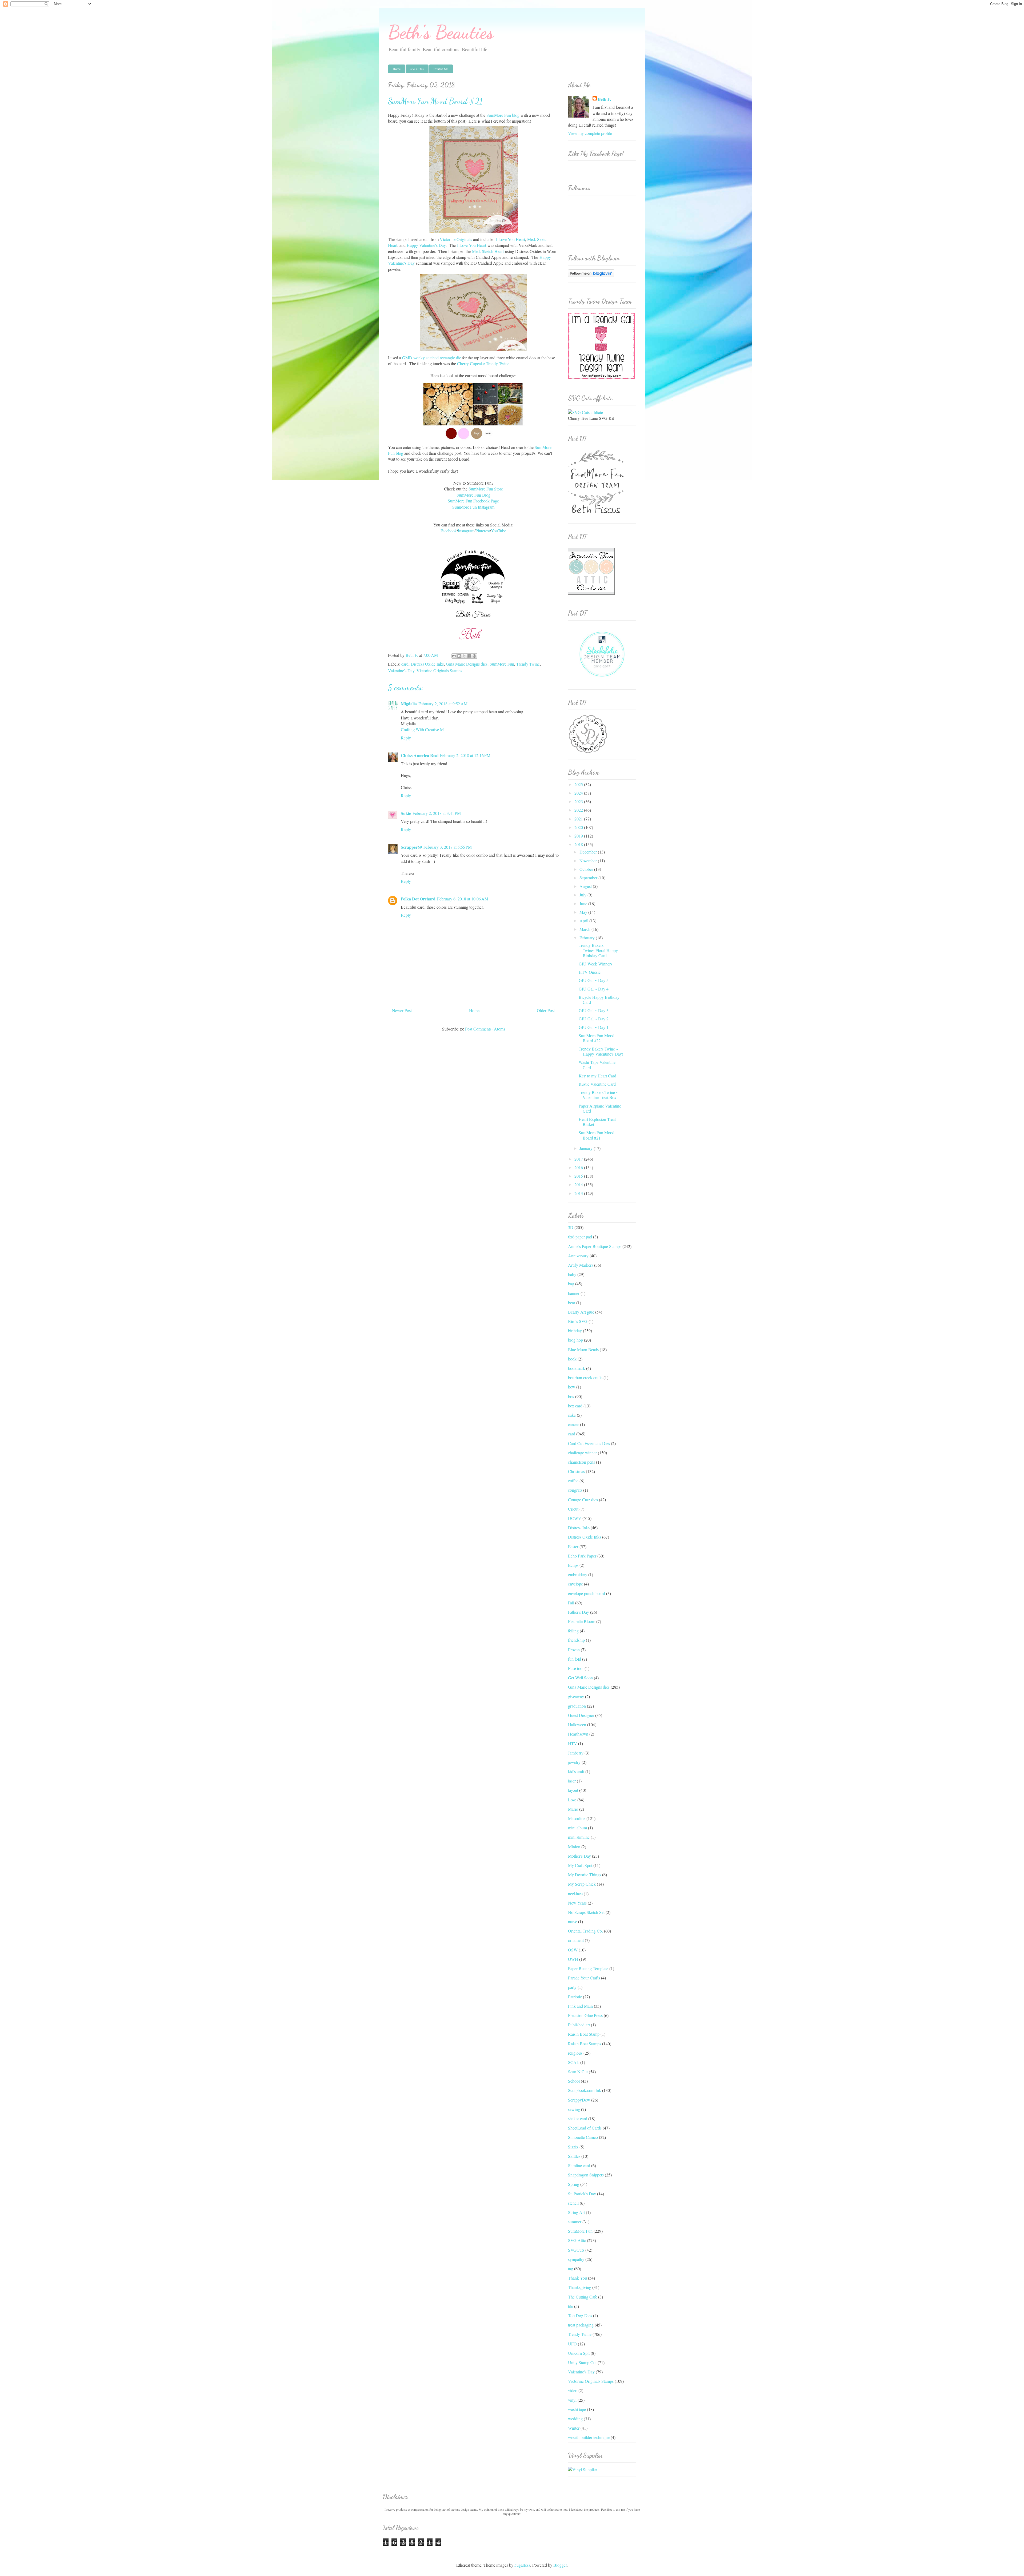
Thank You (577, 2278)
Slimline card (579, 2165)
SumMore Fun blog (503, 115)
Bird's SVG (578, 1321)
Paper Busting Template (588, 1968)
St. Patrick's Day (582, 2194)
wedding (575, 2419)
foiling (573, 1631)
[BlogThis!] (459, 656)
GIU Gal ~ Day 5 (594, 980)
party (572, 1987)
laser (572, 1781)
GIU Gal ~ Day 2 (594, 1019)
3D (571, 1227)
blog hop (575, 1340)
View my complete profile (590, 133)
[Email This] (454, 656)
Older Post (546, 1010)
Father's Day (579, 1612)
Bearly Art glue (581, 1312)
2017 (579, 1159)
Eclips (573, 1565)
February (588, 938)
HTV (573, 1743)
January (587, 1148)
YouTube (499, 531)
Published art (579, 2025)
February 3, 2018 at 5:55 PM (448, 847)
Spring (574, 2184)
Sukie (406, 813)
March (585, 929)
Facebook (449, 531)
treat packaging (581, 2325)
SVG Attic (577, 2240)
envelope (575, 1584)
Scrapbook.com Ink (585, 2090)
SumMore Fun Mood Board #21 (597, 1135)
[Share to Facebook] (469, 656)
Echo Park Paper (582, 1556)
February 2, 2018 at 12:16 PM (465, 755)
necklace (575, 1893)
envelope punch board (587, 1593)
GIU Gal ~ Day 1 (594, 1027)
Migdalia (409, 704)
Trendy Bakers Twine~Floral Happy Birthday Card (598, 950)
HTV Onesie (590, 972)
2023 (579, 801)
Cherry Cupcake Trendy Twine (483, 363)
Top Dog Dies (580, 2315)
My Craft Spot (580, 1865)
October (587, 869)
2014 (579, 1184)
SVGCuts (576, 2250)
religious (575, 2053)
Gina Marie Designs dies (467, 664)
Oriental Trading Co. (585, 1931)
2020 (579, 827)
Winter (574, 2428)
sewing (574, 2109)
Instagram (466, 531)
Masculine (577, 1818)
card (405, 664)
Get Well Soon (580, 1678)
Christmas (576, 1471)
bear (572, 1303)
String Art (576, 2212)
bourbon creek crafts (585, 1377)
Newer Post (402, 1010)
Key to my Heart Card (597, 1076)
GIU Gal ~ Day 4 (594, 989)
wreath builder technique (589, 2437)
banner (574, 1293)
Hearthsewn (578, 1734)
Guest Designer (581, 1715)
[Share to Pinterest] (474, 656)
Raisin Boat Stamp (584, 2034)
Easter (573, 1546)
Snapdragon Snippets (586, 2175)
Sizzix (573, 2147)
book (572, 1359)
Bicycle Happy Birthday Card (599, 1000)
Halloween (577, 1724)
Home (397, 69)
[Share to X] (464, 656)
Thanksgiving (580, 2287)
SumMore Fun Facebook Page (473, 501)
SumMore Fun (502, 664)
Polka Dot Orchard (418, 899)
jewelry (574, 1762)
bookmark (577, 1368)
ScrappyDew (579, 2100)
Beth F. (604, 99)
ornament (576, 1940)
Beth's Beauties (441, 32)
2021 (579, 819)
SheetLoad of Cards (585, 2128)
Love (572, 1800)
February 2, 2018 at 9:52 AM (443, 704)
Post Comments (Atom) (485, 1029)
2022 (579, 810)
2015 (579, 1176)
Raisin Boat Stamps (585, 2044)
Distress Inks (579, 1528)
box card (575, 1406)
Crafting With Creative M (422, 729)
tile (571, 2306)
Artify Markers (581, 1265)
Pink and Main (580, 2006)
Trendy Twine (528, 664)
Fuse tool (576, 1668)
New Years (577, 1903)
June (584, 903)
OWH (573, 1959)
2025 (579, 784)
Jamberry (576, 1753)
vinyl (572, 2400)
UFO (572, 2344)
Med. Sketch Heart (488, 251)
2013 (579, 1193)
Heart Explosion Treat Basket (597, 1122)
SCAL (574, 2062)
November (589, 861)
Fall (571, 1603)
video (573, 2390)
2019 (579, 836)
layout (573, 1790)
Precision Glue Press (585, 2015)
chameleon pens (581, 1462)
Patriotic (575, 1997)
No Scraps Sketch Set (586, 1912)
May (584, 912)
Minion (574, 1847)
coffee (573, 1481)
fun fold (575, 1659)
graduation (577, 1706)
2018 (579, 844)
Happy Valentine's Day (426, 245)
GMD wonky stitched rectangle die (432, 358)
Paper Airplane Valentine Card (600, 1108)
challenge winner (582, 1453)
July (583, 895)
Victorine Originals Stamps (439, 671)
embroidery (578, 1574)
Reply (406, 738)
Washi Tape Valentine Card (597, 1065)
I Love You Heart (511, 239)
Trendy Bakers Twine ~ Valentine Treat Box (599, 1095)
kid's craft (576, 1771)
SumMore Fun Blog (473, 495)
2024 (579, 793)
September (589, 878)
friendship (576, 1640)
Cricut (573, 1509)
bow (572, 1387)
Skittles (574, 2156)
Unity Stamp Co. (582, 2362)
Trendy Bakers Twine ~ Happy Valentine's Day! (601, 1051)
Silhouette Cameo (583, 2137)
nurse (573, 1921)
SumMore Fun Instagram (473, 507)
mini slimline (579, 1837)
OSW (573, 1950)
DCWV (575, 1518)
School (574, 2081)
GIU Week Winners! (596, 964)
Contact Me (441, 69)
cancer (573, 1424)
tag (571, 2269)
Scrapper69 (411, 847)
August (586, 886)
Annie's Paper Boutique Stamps (595, 1246)
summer (575, 2222)
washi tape (577, 2409)
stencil (573, 2203)
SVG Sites (417, 69)
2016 (579, 1167)
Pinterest (483, 531)
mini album (577, 1828)
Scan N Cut (578, 2072)
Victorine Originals (456, 239)
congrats (575, 1490)
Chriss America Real (420, 755)
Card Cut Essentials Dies (589, 1443)
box (571, 1396)
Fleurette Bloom (582, 1621)
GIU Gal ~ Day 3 (594, 1010)
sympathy (576, 2259)
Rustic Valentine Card (597, 1084)
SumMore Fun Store (486, 489)
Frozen (574, 1650)
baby (572, 1274)
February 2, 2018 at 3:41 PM (437, 813)
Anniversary (578, 1256)
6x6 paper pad (580, 1237)
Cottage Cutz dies (583, 1500)
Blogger (560, 2565)
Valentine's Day (401, 671)
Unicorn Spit (579, 2353)
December (589, 852)
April (584, 921)
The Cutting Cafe (583, 2297)
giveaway (576, 1696)
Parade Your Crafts (584, 1978)
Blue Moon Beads (583, 1349)
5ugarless (522, 2565)
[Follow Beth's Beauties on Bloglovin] (591, 275)
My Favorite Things (585, 1875)
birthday (575, 1331)
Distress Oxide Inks (427, 664)
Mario (573, 1809)
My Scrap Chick (582, 1884)
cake (572, 1415)
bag (571, 1284)
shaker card (578, 2118)
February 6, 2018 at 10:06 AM (463, 899)
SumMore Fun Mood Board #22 (597, 1038)
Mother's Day (579, 1856)
